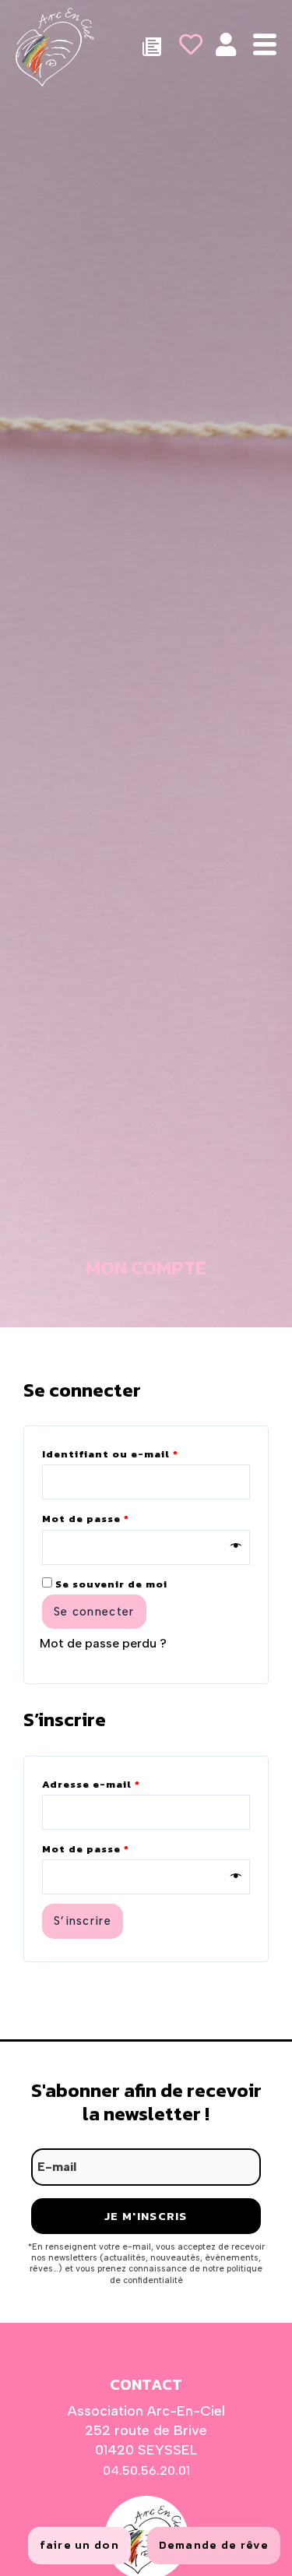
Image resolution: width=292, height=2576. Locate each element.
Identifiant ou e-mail (144, 1453)
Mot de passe (120, 1517)
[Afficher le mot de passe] (236, 1547)
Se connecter (94, 1612)
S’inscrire (83, 1921)
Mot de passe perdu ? (103, 1643)
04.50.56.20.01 (146, 2470)
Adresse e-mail (125, 1783)
